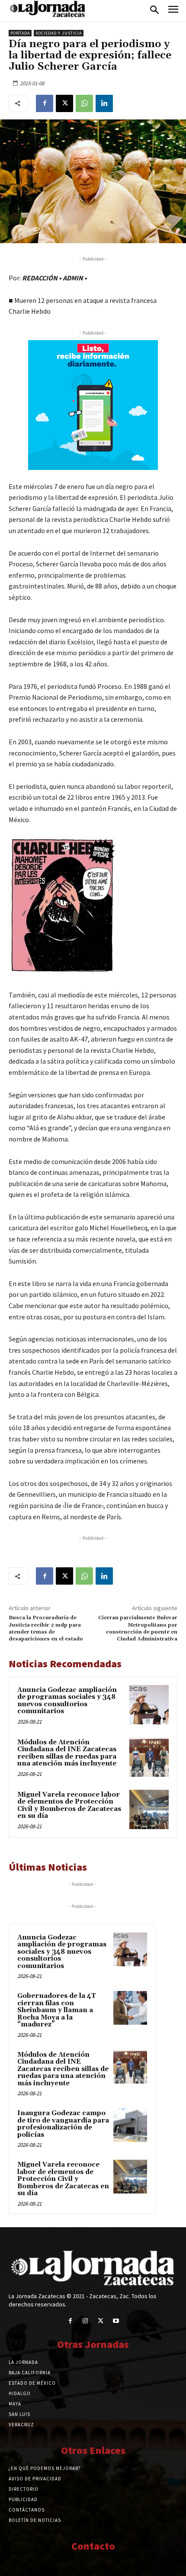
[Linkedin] (104, 103)
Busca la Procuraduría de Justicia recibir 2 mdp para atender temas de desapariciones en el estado (46, 1628)
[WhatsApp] (84, 103)
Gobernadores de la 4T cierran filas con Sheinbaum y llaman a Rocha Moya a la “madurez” (57, 2010)
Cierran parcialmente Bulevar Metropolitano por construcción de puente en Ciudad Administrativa (138, 1628)
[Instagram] (85, 2321)
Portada (20, 33)
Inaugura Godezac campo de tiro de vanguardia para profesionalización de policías (63, 2124)
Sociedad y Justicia (59, 33)
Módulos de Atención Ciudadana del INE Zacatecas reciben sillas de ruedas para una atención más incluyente (67, 1753)
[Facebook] (45, 103)
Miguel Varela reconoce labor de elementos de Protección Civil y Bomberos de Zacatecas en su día (69, 1806)
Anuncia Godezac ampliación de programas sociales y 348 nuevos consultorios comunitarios (67, 1701)
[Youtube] (116, 2321)
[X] (64, 103)
